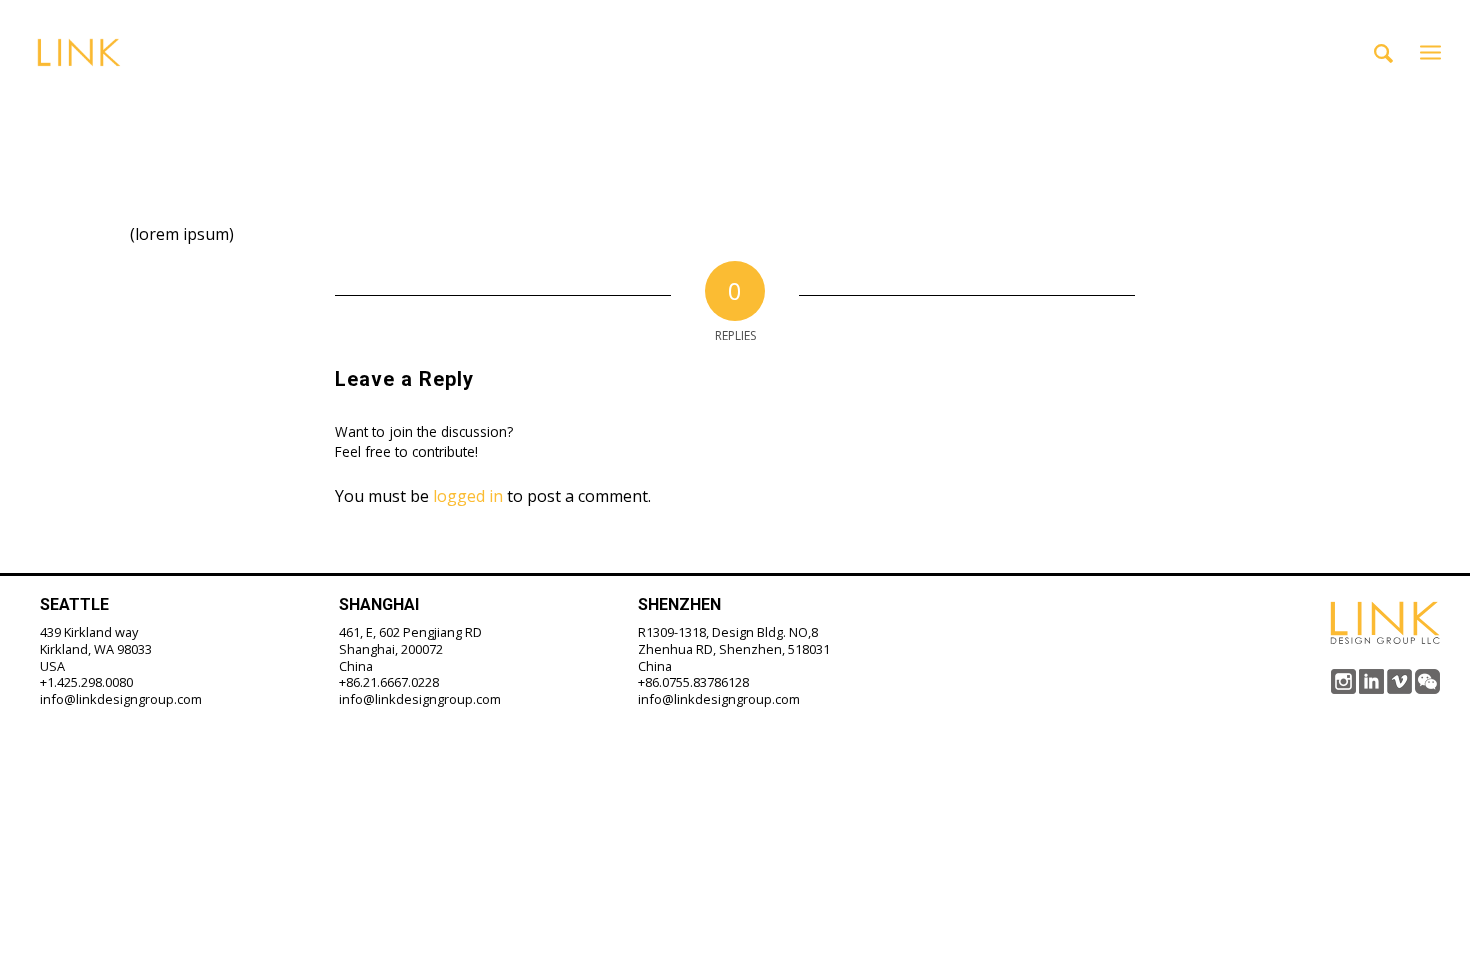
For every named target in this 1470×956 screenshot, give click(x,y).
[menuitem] (1383, 52)
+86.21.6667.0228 (389, 682)
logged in (468, 496)
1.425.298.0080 (90, 682)
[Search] (1383, 52)
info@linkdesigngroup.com (121, 699)
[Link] (78, 52)
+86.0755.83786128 (693, 682)
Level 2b (204, 100)
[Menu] (1430, 52)
